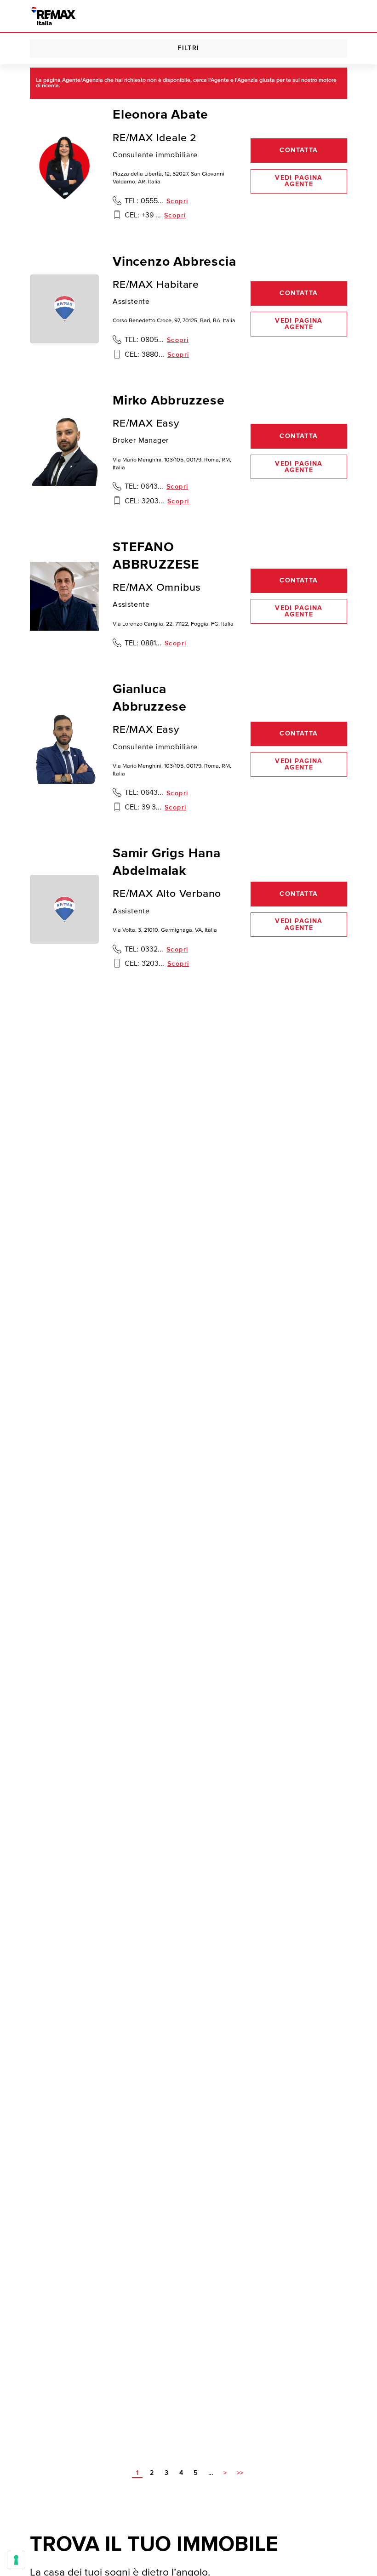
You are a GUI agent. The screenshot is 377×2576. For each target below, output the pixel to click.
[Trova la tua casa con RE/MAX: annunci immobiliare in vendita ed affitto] (53, 16)
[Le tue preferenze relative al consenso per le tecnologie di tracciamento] (16, 2560)
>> (240, 2473)
